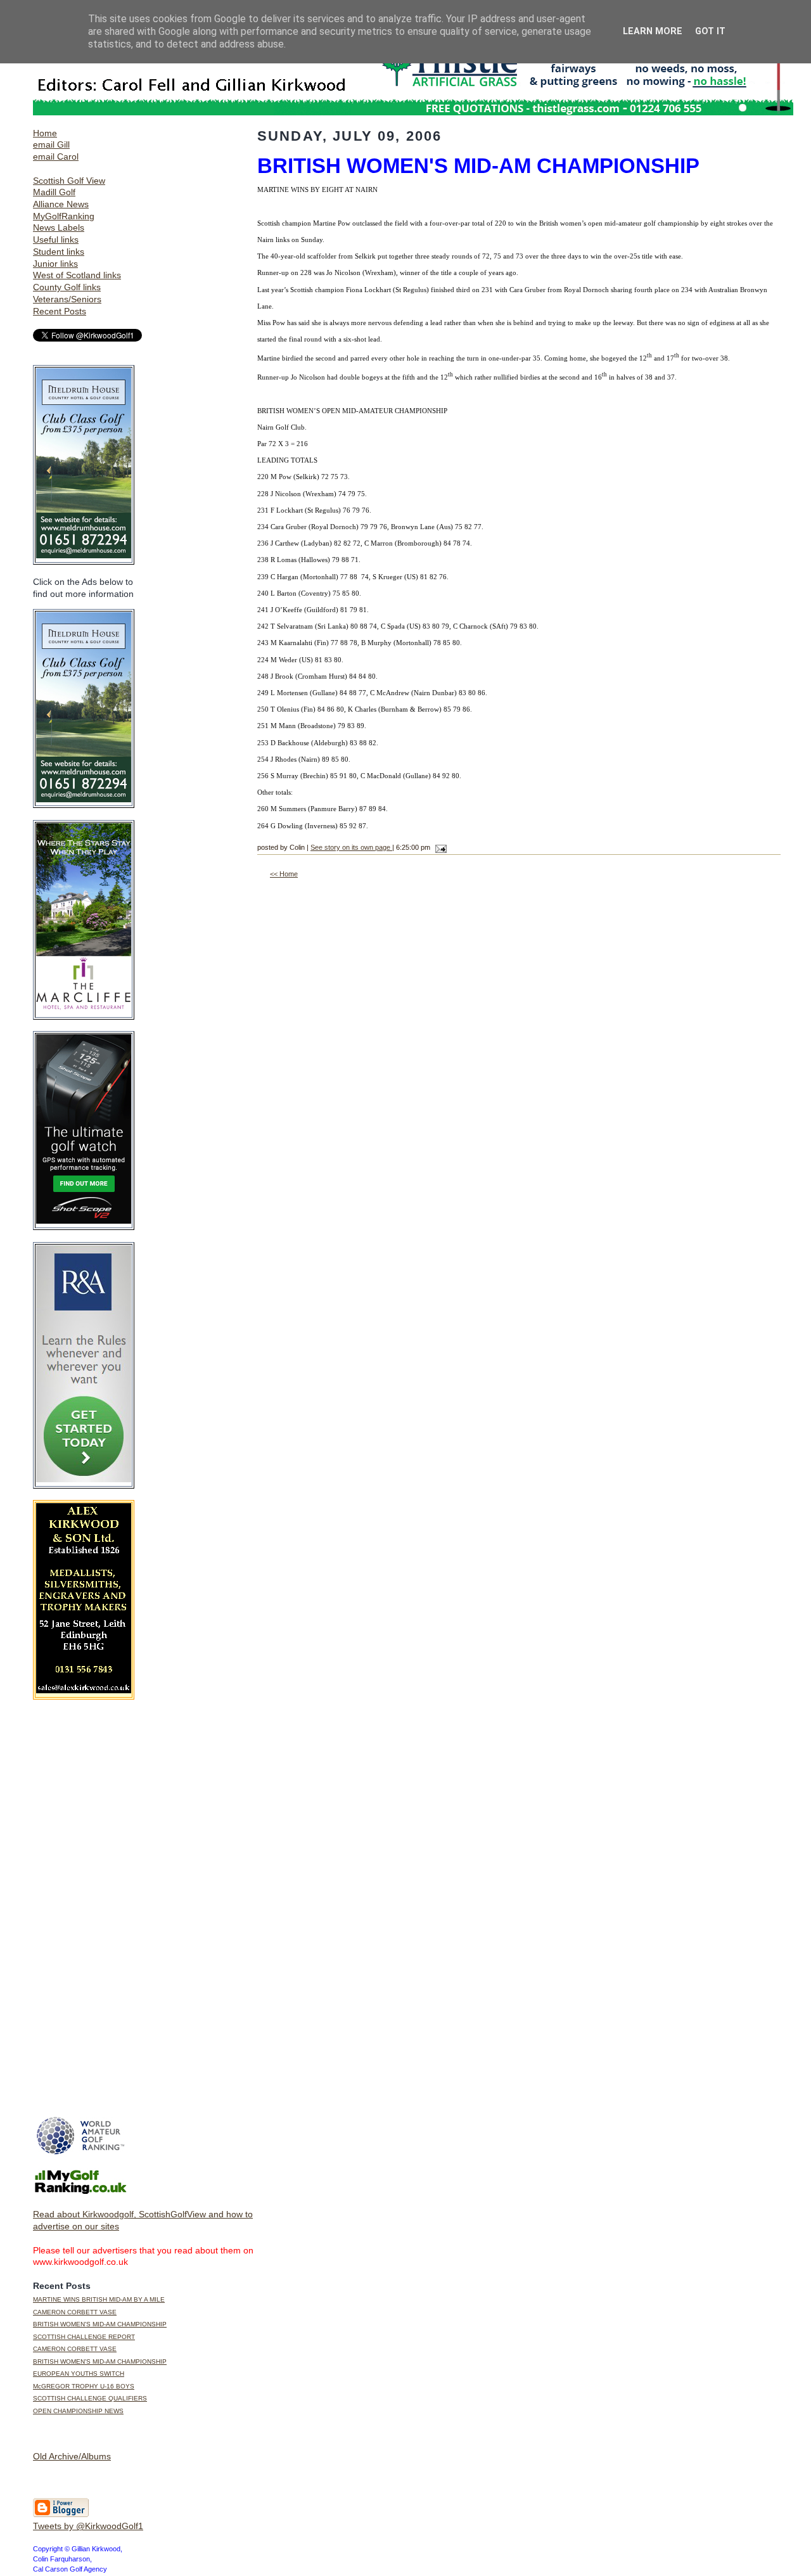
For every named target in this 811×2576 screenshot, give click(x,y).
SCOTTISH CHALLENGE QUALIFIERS (90, 2398)
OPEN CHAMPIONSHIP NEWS (78, 2411)
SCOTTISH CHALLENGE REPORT (84, 2337)
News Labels (59, 227)
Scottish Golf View (69, 181)
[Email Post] (439, 847)
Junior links (55, 264)
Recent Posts (60, 311)
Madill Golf (54, 192)
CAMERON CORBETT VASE (75, 2312)
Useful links (56, 240)
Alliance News (61, 204)
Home (45, 133)
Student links (59, 252)
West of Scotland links (77, 275)
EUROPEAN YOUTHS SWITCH (79, 2374)
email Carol (56, 157)
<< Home (284, 874)
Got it (710, 31)
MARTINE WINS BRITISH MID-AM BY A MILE (99, 2299)
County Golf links (67, 287)
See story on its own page (351, 847)
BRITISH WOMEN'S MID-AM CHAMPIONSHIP (100, 2324)
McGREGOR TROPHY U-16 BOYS (84, 2386)
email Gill (51, 144)
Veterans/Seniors (67, 299)
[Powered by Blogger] (61, 2515)
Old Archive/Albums (72, 2456)
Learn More (653, 31)
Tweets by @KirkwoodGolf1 (88, 2526)
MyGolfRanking (64, 216)
